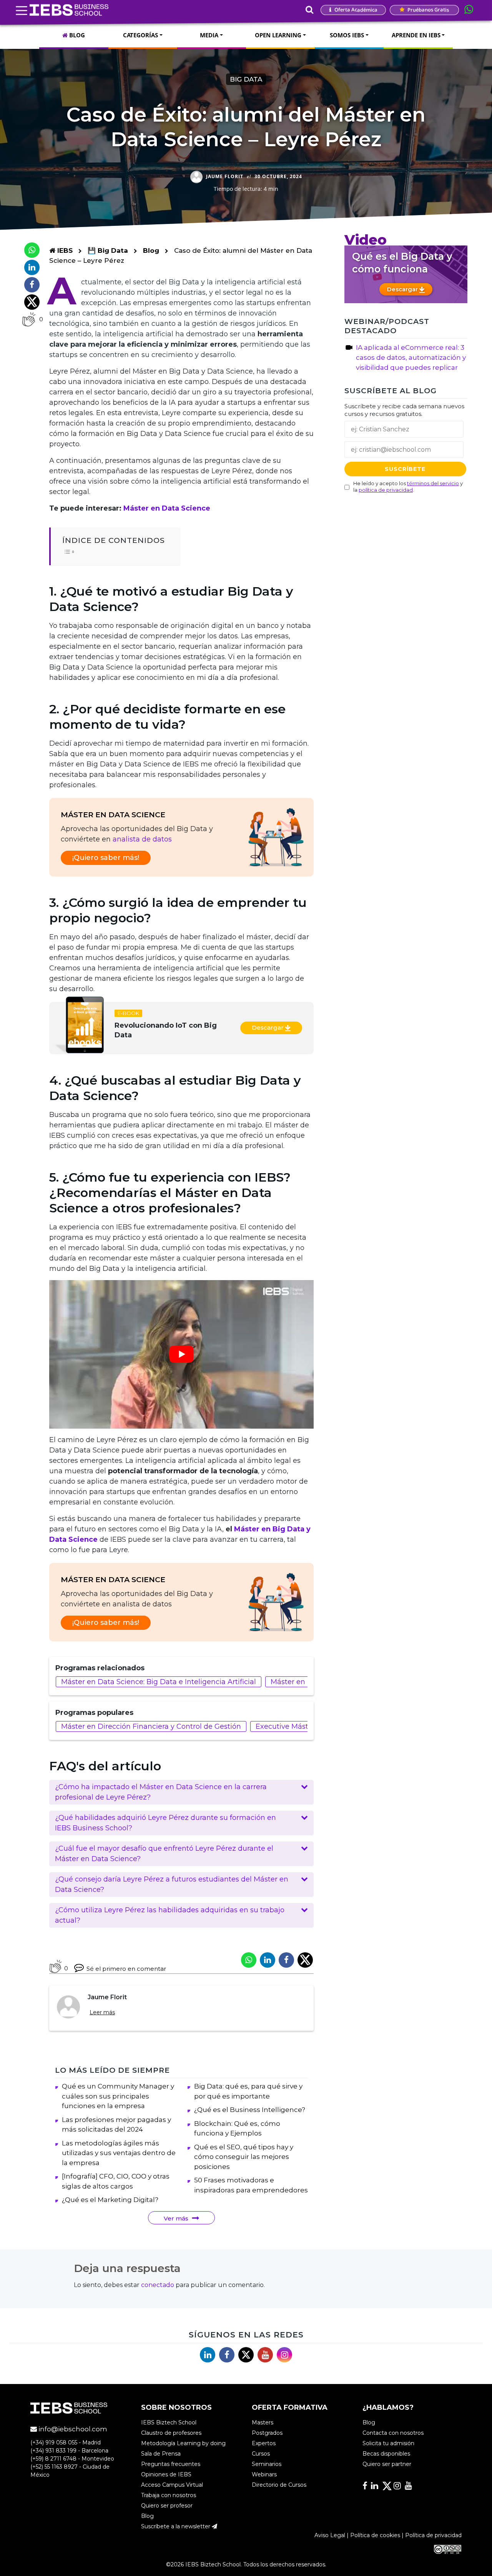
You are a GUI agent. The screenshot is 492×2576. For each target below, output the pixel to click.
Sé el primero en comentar (126, 1969)
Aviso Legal (330, 2535)
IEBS (64, 250)
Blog (151, 250)
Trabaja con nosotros (169, 2495)
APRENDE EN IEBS (416, 35)
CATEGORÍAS (140, 35)
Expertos (264, 2443)
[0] (29, 319)
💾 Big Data (109, 250)
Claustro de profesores (171, 2433)
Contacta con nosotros (393, 2433)
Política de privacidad (433, 2535)
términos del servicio (433, 483)
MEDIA (209, 35)
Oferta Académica (355, 10)
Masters (263, 2422)
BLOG (76, 35)
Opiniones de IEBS (166, 2474)
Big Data (246, 79)
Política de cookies (375, 2535)
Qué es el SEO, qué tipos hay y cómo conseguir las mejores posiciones (244, 2157)
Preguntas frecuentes (171, 2464)
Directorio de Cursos (279, 2485)
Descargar (268, 1028)
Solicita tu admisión (388, 2443)
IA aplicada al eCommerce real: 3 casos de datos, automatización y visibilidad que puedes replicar (411, 357)
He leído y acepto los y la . (408, 486)
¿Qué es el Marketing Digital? (110, 2200)
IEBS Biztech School (169, 2422)
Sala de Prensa (161, 2454)
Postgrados (267, 2433)
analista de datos (142, 839)
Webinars (264, 2474)
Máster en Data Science (167, 508)
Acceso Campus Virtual (172, 2485)
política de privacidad (386, 489)
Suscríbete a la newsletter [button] (176, 2526)
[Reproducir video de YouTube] (181, 1355)
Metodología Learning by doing (183, 2443)
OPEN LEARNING (278, 35)
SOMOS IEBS (347, 35)
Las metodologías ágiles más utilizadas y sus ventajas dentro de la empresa (119, 2153)
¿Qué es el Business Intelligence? (250, 2110)
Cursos (261, 2454)
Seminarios (267, 2464)
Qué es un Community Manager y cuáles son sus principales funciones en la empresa (118, 2096)
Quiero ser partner (387, 2464)
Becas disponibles (386, 2454)
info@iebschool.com (72, 2429)
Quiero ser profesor (167, 2506)
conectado (158, 2285)
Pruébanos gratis (428, 10)
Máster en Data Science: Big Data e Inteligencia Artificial (159, 1682)
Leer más (102, 2012)
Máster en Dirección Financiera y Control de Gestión (151, 1726)
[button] (181, 1792)
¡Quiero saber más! (106, 858)
